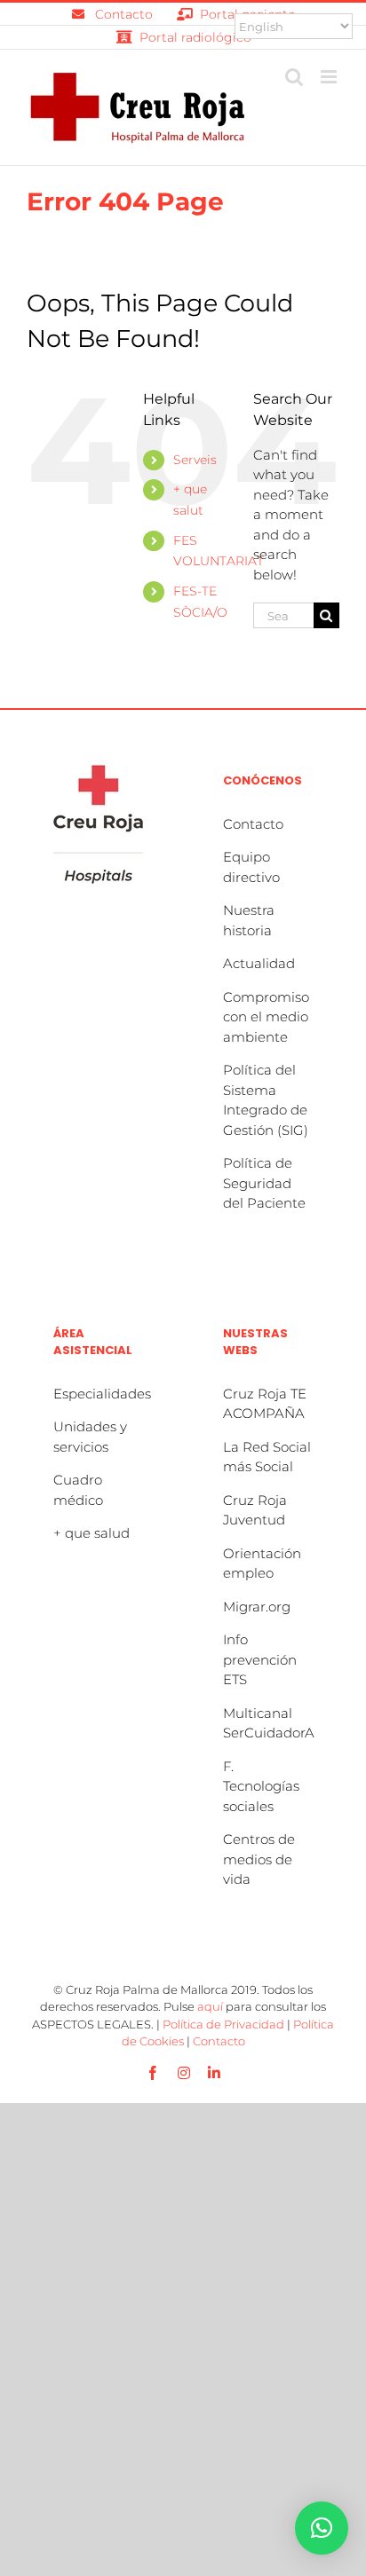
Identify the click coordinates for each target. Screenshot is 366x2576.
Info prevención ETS (260, 1659)
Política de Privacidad (223, 2024)
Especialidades (102, 1394)
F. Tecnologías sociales (261, 1786)
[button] (322, 2528)
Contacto (253, 824)
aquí (210, 2006)
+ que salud (91, 1533)
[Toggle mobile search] (294, 77)
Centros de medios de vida (259, 1859)
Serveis (195, 460)
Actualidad (259, 963)
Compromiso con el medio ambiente (266, 1017)
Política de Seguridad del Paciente (264, 1183)
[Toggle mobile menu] (330, 77)
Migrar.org (257, 1607)
